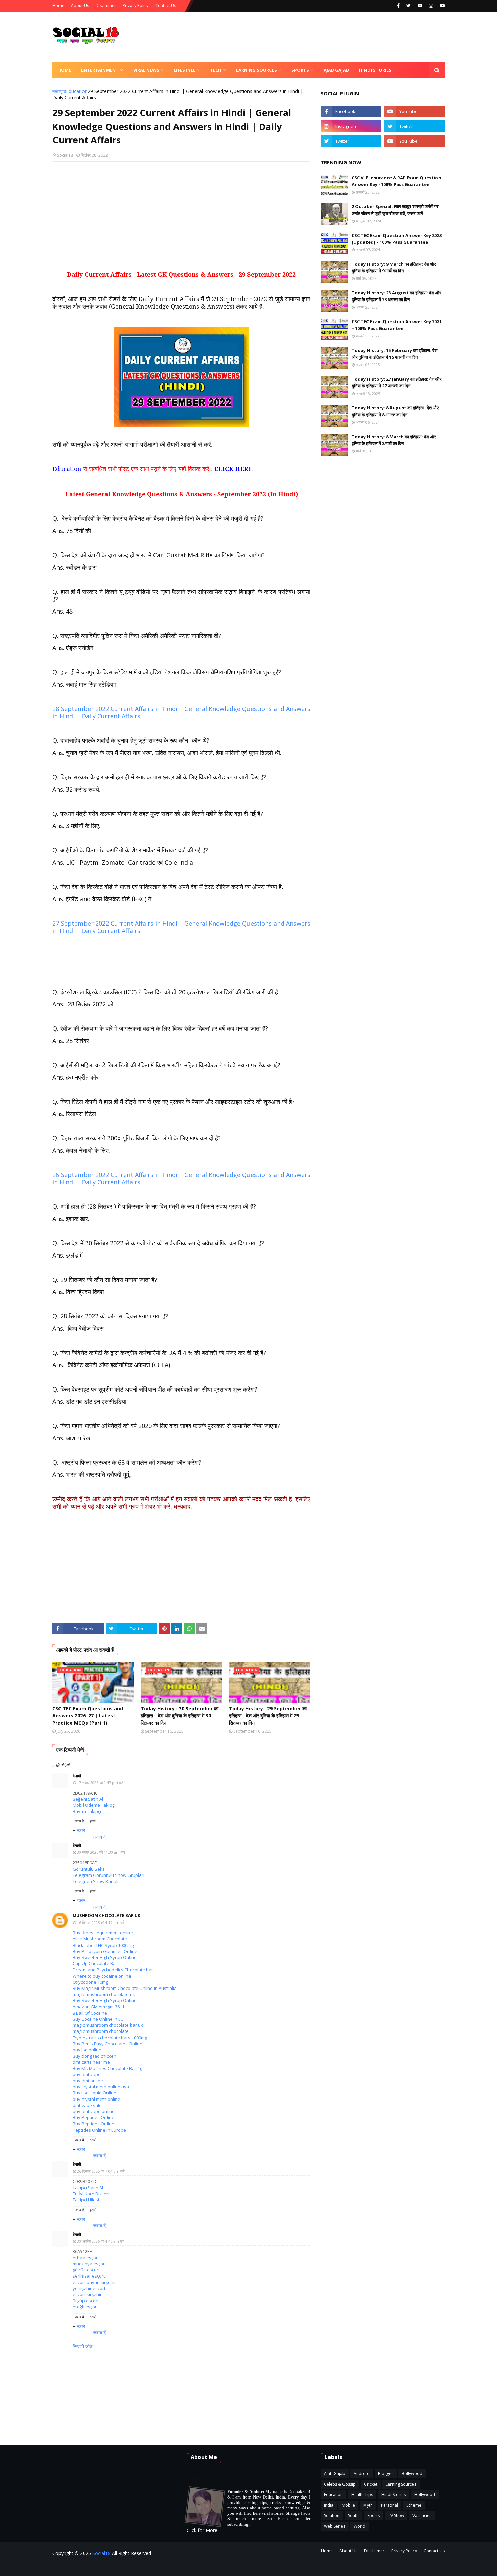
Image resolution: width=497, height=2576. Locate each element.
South (353, 2516)
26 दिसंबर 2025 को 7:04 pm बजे (101, 2171)
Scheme (414, 2505)
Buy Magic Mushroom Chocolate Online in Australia (125, 1988)
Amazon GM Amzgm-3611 (99, 2007)
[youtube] (420, 6)
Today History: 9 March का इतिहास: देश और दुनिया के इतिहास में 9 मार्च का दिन (394, 267)
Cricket (371, 2484)
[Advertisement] (181, 216)
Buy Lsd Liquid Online (94, 2093)
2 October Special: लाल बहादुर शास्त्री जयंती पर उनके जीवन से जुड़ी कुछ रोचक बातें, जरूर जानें (395, 210)
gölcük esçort (86, 2270)
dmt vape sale (87, 2105)
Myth (368, 2505)
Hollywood (425, 2495)
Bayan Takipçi (87, 1811)
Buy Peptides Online (93, 2117)
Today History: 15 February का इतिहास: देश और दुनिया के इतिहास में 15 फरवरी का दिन (395, 354)
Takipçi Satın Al (88, 2188)
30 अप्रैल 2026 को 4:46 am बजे (101, 2241)
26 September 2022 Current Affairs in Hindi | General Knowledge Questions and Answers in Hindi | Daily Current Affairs (181, 1178)
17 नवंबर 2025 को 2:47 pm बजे (100, 1783)
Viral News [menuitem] (146, 70)
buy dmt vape (87, 2074)
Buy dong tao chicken (94, 2056)
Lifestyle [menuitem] (185, 70)
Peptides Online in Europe (99, 2130)
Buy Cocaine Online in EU (98, 2019)
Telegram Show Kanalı (96, 1881)
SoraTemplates (149, 2567)
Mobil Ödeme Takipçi (94, 1805)
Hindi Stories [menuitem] (375, 70)
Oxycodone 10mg (90, 1982)
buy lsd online (87, 2050)
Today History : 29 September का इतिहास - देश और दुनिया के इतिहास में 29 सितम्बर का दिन (268, 1716)
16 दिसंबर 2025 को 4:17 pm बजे (101, 1922)
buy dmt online (88, 2081)
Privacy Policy (136, 6)
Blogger (386, 2474)
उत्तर (81, 1830)
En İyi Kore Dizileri (91, 2194)
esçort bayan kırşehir (94, 2282)
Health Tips (362, 2495)
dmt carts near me (91, 2062)
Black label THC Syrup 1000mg (103, 1945)
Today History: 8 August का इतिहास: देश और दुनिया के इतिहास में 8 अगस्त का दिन (395, 411)
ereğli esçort (85, 2307)
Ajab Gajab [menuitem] (336, 70)
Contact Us (166, 6)
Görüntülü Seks (89, 1869)
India (329, 2505)
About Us (80, 6)
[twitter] (409, 6)
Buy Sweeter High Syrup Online (105, 1957)
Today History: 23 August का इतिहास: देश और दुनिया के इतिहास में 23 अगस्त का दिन (396, 296)
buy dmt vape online (94, 2111)
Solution (332, 2516)
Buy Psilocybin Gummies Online (105, 1951)
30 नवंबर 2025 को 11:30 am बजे (101, 1852)
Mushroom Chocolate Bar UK (106, 1916)
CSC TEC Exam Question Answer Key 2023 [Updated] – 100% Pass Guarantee (397, 239)
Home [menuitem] (64, 70)
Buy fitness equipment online (103, 1933)
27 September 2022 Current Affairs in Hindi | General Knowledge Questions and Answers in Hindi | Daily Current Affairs (181, 927)
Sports (373, 2516)
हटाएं (92, 1821)
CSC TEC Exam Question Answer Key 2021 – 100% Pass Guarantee (397, 325)
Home (58, 6)
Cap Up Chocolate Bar (95, 1963)
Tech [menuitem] (216, 70)
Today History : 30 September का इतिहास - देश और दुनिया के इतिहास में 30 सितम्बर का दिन (180, 1716)
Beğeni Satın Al (88, 1799)
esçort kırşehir (87, 2294)
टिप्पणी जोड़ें (83, 2346)
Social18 (65, 155)
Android (362, 2474)
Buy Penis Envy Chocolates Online (108, 2044)
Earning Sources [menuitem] (256, 70)
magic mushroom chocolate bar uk (108, 2025)
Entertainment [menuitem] (100, 70)
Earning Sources (401, 2484)
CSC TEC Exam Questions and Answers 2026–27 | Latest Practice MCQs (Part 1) (88, 1716)
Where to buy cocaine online (102, 1976)
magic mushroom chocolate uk (104, 1994)
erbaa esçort (86, 2258)
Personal (389, 2505)
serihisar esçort (89, 2276)
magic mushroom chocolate (101, 2031)
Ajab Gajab (335, 2474)
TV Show (396, 2516)
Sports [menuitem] (300, 70)
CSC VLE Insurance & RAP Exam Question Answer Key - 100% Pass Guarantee (396, 181)
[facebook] (398, 6)
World (360, 2526)
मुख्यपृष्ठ (59, 91)
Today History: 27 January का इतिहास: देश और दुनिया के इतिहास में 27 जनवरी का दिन (397, 382)
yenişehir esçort (89, 2288)
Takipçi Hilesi (86, 2200)
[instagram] (431, 6)
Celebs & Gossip (340, 2484)
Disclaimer (106, 6)
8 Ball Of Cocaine (90, 2013)
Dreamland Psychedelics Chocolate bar (113, 1970)
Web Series (335, 2526)
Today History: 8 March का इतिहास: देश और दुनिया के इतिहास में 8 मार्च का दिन (394, 440)
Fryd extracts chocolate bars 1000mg (110, 2038)
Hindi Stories (394, 2495)
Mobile (348, 2505)
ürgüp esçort (86, 2301)
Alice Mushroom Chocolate (100, 1939)
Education (77, 91)
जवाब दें (79, 1821)
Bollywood (412, 2474)
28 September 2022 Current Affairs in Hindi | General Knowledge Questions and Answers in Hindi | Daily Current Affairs (181, 712)
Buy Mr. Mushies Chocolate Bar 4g (107, 2068)
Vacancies (422, 2516)
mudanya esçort (89, 2264)
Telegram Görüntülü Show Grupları (109, 1875)
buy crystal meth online (97, 2099)
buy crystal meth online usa (101, 2087)
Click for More (202, 2530)
